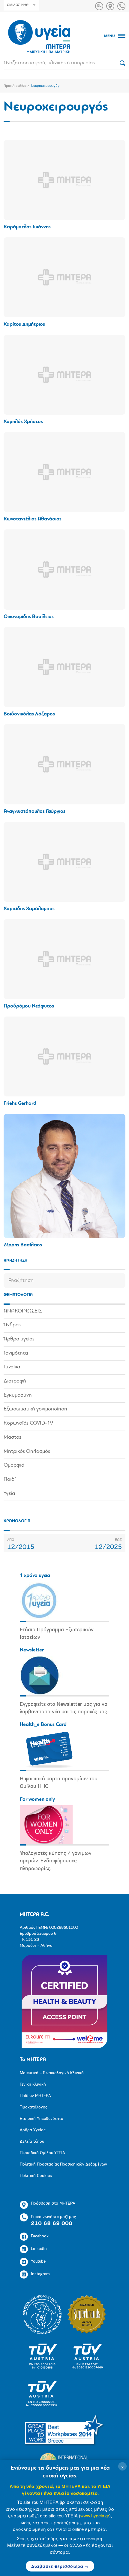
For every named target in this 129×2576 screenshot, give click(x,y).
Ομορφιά (14, 1465)
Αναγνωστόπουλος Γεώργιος (34, 811)
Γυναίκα (12, 1367)
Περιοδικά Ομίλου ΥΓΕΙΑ (42, 2153)
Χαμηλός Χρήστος (23, 422)
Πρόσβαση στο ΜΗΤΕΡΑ (53, 2204)
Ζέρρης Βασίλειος (23, 1245)
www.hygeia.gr (95, 2515)
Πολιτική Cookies (36, 2176)
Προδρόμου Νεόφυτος (29, 1006)
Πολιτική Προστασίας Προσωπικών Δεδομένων (63, 2164)
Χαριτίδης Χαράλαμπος (29, 909)
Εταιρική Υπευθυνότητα (42, 2119)
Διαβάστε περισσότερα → (60, 2566)
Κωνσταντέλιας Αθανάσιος (33, 519)
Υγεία (9, 1494)
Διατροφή (15, 1381)
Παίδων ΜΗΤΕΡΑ (35, 2096)
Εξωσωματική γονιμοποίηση (35, 1409)
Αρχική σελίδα (15, 86)
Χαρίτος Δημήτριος (24, 324)
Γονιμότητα (16, 1353)
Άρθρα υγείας (19, 1339)
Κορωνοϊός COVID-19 (28, 1423)
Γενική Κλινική (33, 2085)
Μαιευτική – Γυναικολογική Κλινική (52, 2073)
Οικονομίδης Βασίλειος (29, 617)
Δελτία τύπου (32, 2142)
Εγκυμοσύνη (18, 1395)
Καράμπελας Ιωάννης (27, 227)
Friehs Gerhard (20, 1104)
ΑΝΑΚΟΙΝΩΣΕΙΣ (23, 1311)
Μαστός (12, 1437)
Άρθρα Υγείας (33, 2130)
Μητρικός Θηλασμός (27, 1452)
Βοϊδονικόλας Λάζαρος (29, 714)
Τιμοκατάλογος (33, 2107)
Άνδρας (12, 1325)
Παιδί (10, 1480)
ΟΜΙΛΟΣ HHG (18, 5)
